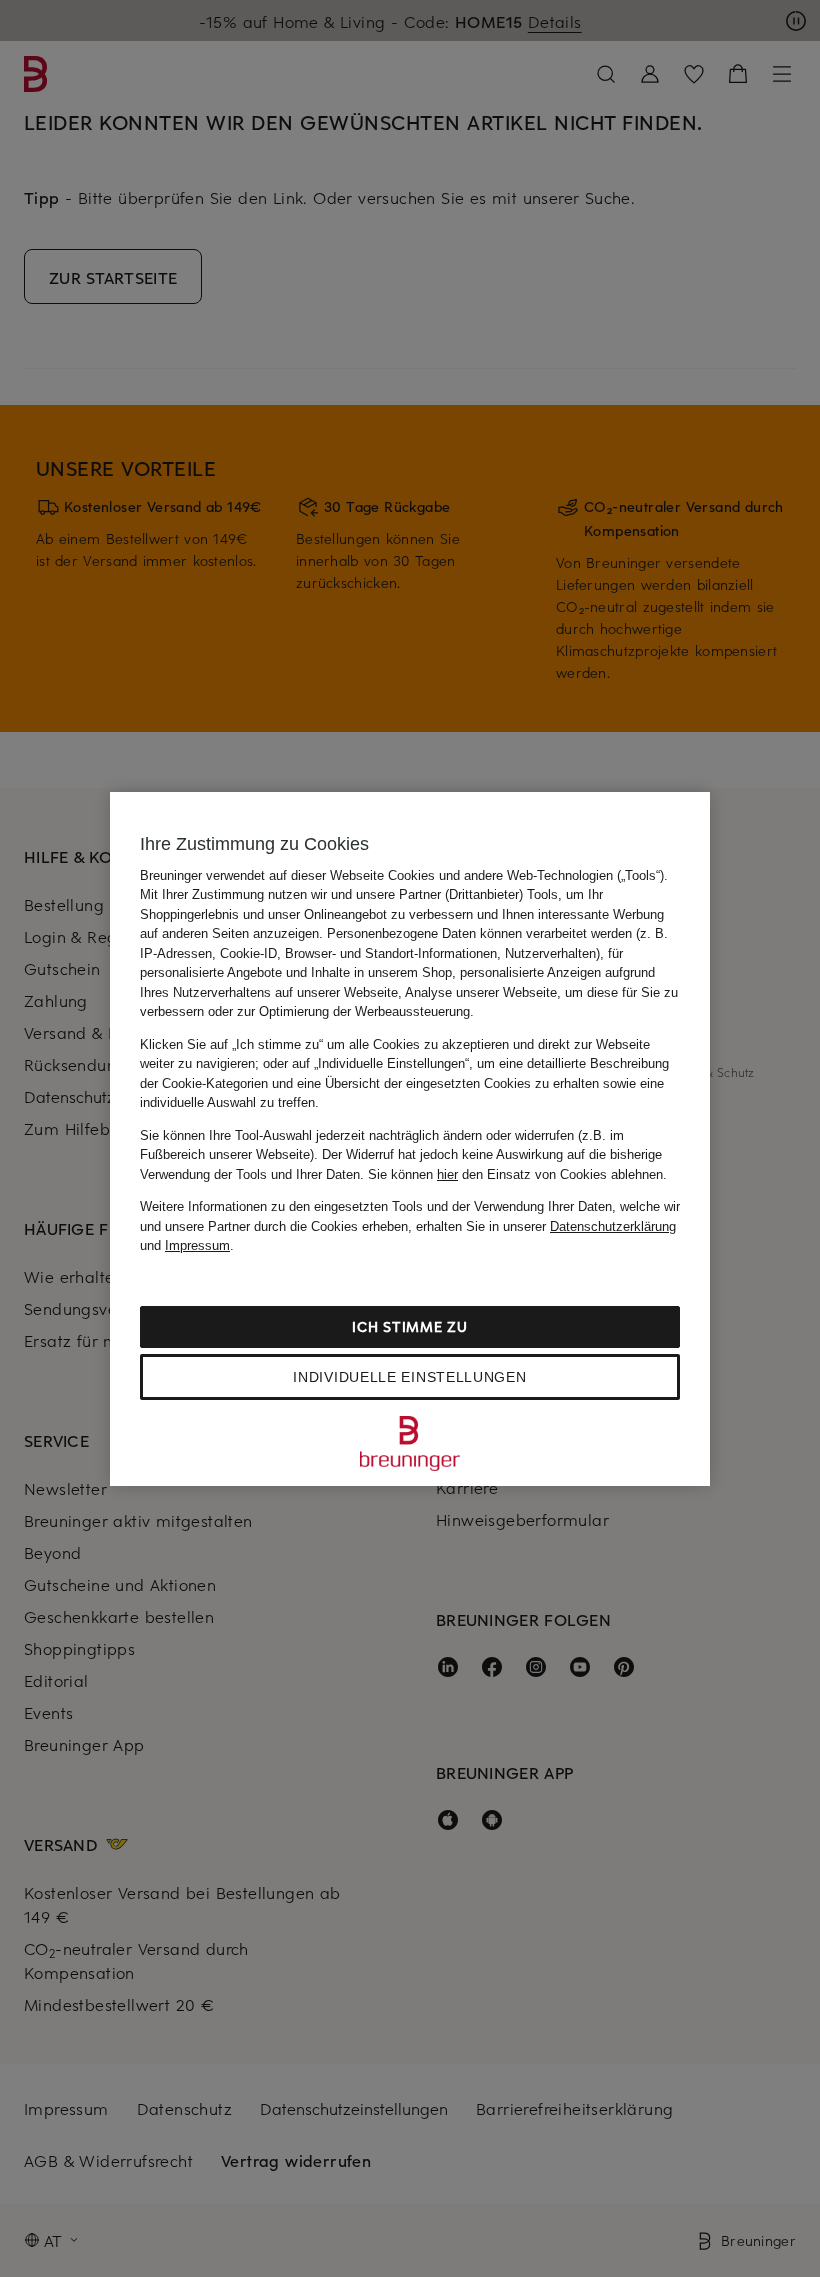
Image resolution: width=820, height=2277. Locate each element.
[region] (410, 1139)
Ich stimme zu (409, 1326)
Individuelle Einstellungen (409, 1377)
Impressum (197, 1245)
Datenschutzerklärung (613, 1226)
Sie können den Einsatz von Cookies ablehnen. (517, 1174)
